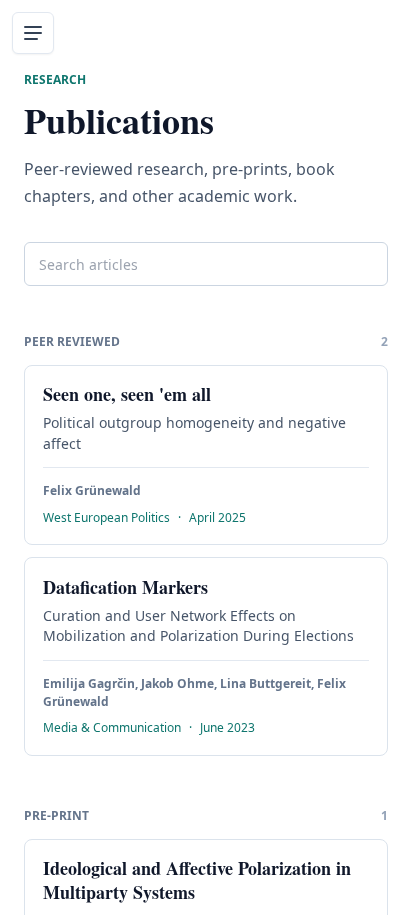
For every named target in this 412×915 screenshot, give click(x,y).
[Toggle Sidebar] (33, 33)
